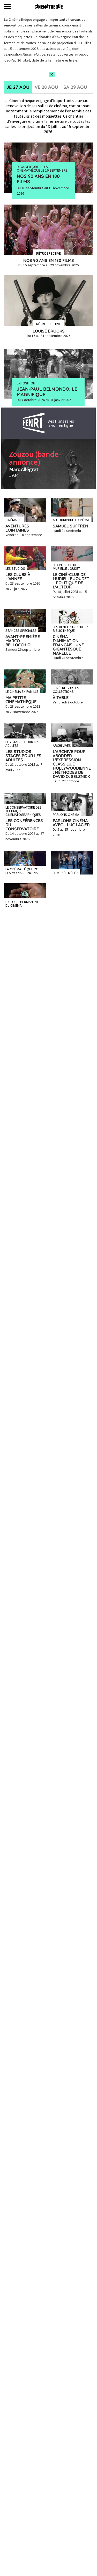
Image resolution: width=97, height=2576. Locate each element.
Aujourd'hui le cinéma (71, 520)
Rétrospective (48, 253)
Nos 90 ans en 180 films (38, 179)
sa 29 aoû (75, 87)
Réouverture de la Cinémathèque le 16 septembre (42, 168)
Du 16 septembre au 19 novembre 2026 (43, 191)
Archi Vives (62, 745)
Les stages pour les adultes (22, 743)
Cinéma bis (14, 520)
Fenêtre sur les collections (66, 689)
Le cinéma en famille (22, 691)
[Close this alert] (52, 74)
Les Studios (15, 568)
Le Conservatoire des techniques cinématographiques (24, 811)
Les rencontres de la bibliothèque (71, 628)
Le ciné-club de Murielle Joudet (66, 566)
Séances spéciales (21, 630)
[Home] (49, 6)
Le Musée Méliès (66, 872)
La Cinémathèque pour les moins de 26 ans (24, 871)
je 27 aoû (18, 87)
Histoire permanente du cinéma (23, 903)
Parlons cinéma (66, 814)
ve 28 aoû (46, 87)
